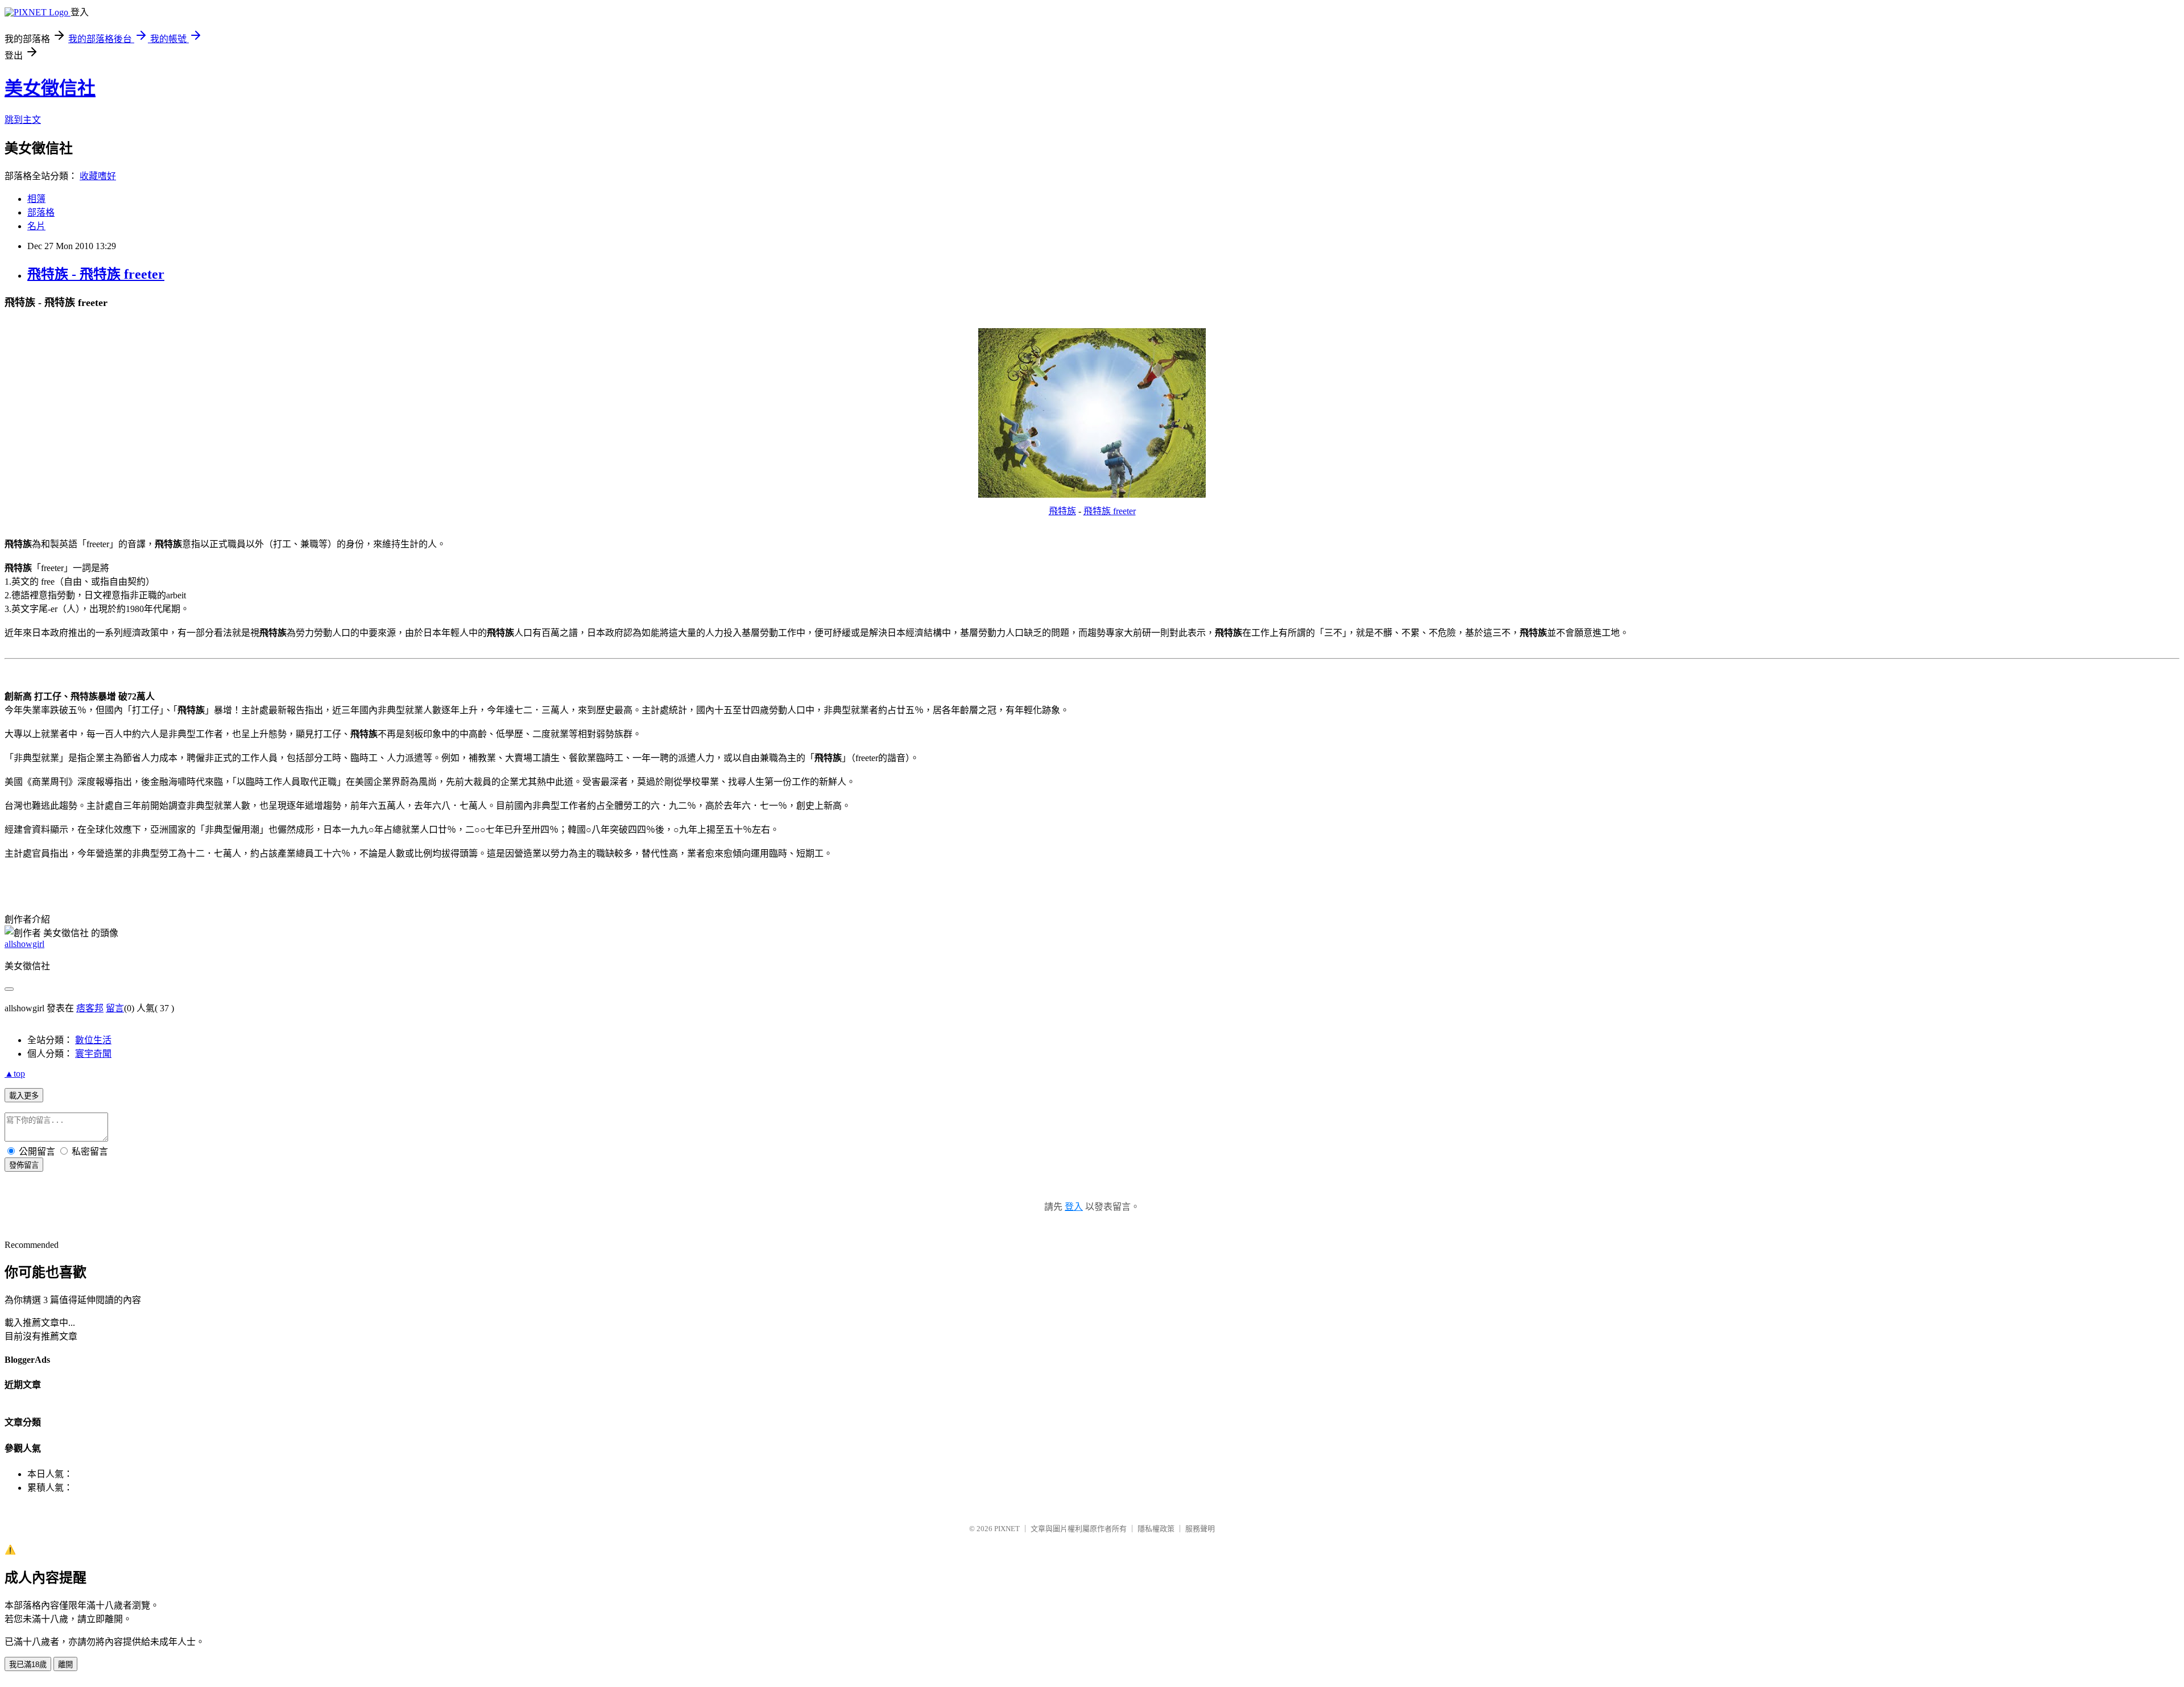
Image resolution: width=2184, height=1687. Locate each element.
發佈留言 (24, 1165)
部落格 (41, 212)
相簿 (36, 199)
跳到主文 (23, 120)
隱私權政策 (1156, 1529)
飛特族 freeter (1110, 511)
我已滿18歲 (28, 1665)
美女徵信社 (50, 88)
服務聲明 (1200, 1529)
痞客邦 (90, 1008)
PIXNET (1007, 1529)
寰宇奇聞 (93, 1054)
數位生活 (93, 1040)
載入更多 (24, 1096)
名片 (36, 226)
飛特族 (1062, 511)
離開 (65, 1665)
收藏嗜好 (98, 176)
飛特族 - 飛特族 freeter (96, 274)
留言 (115, 1008)
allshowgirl (24, 944)
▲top (15, 1074)
